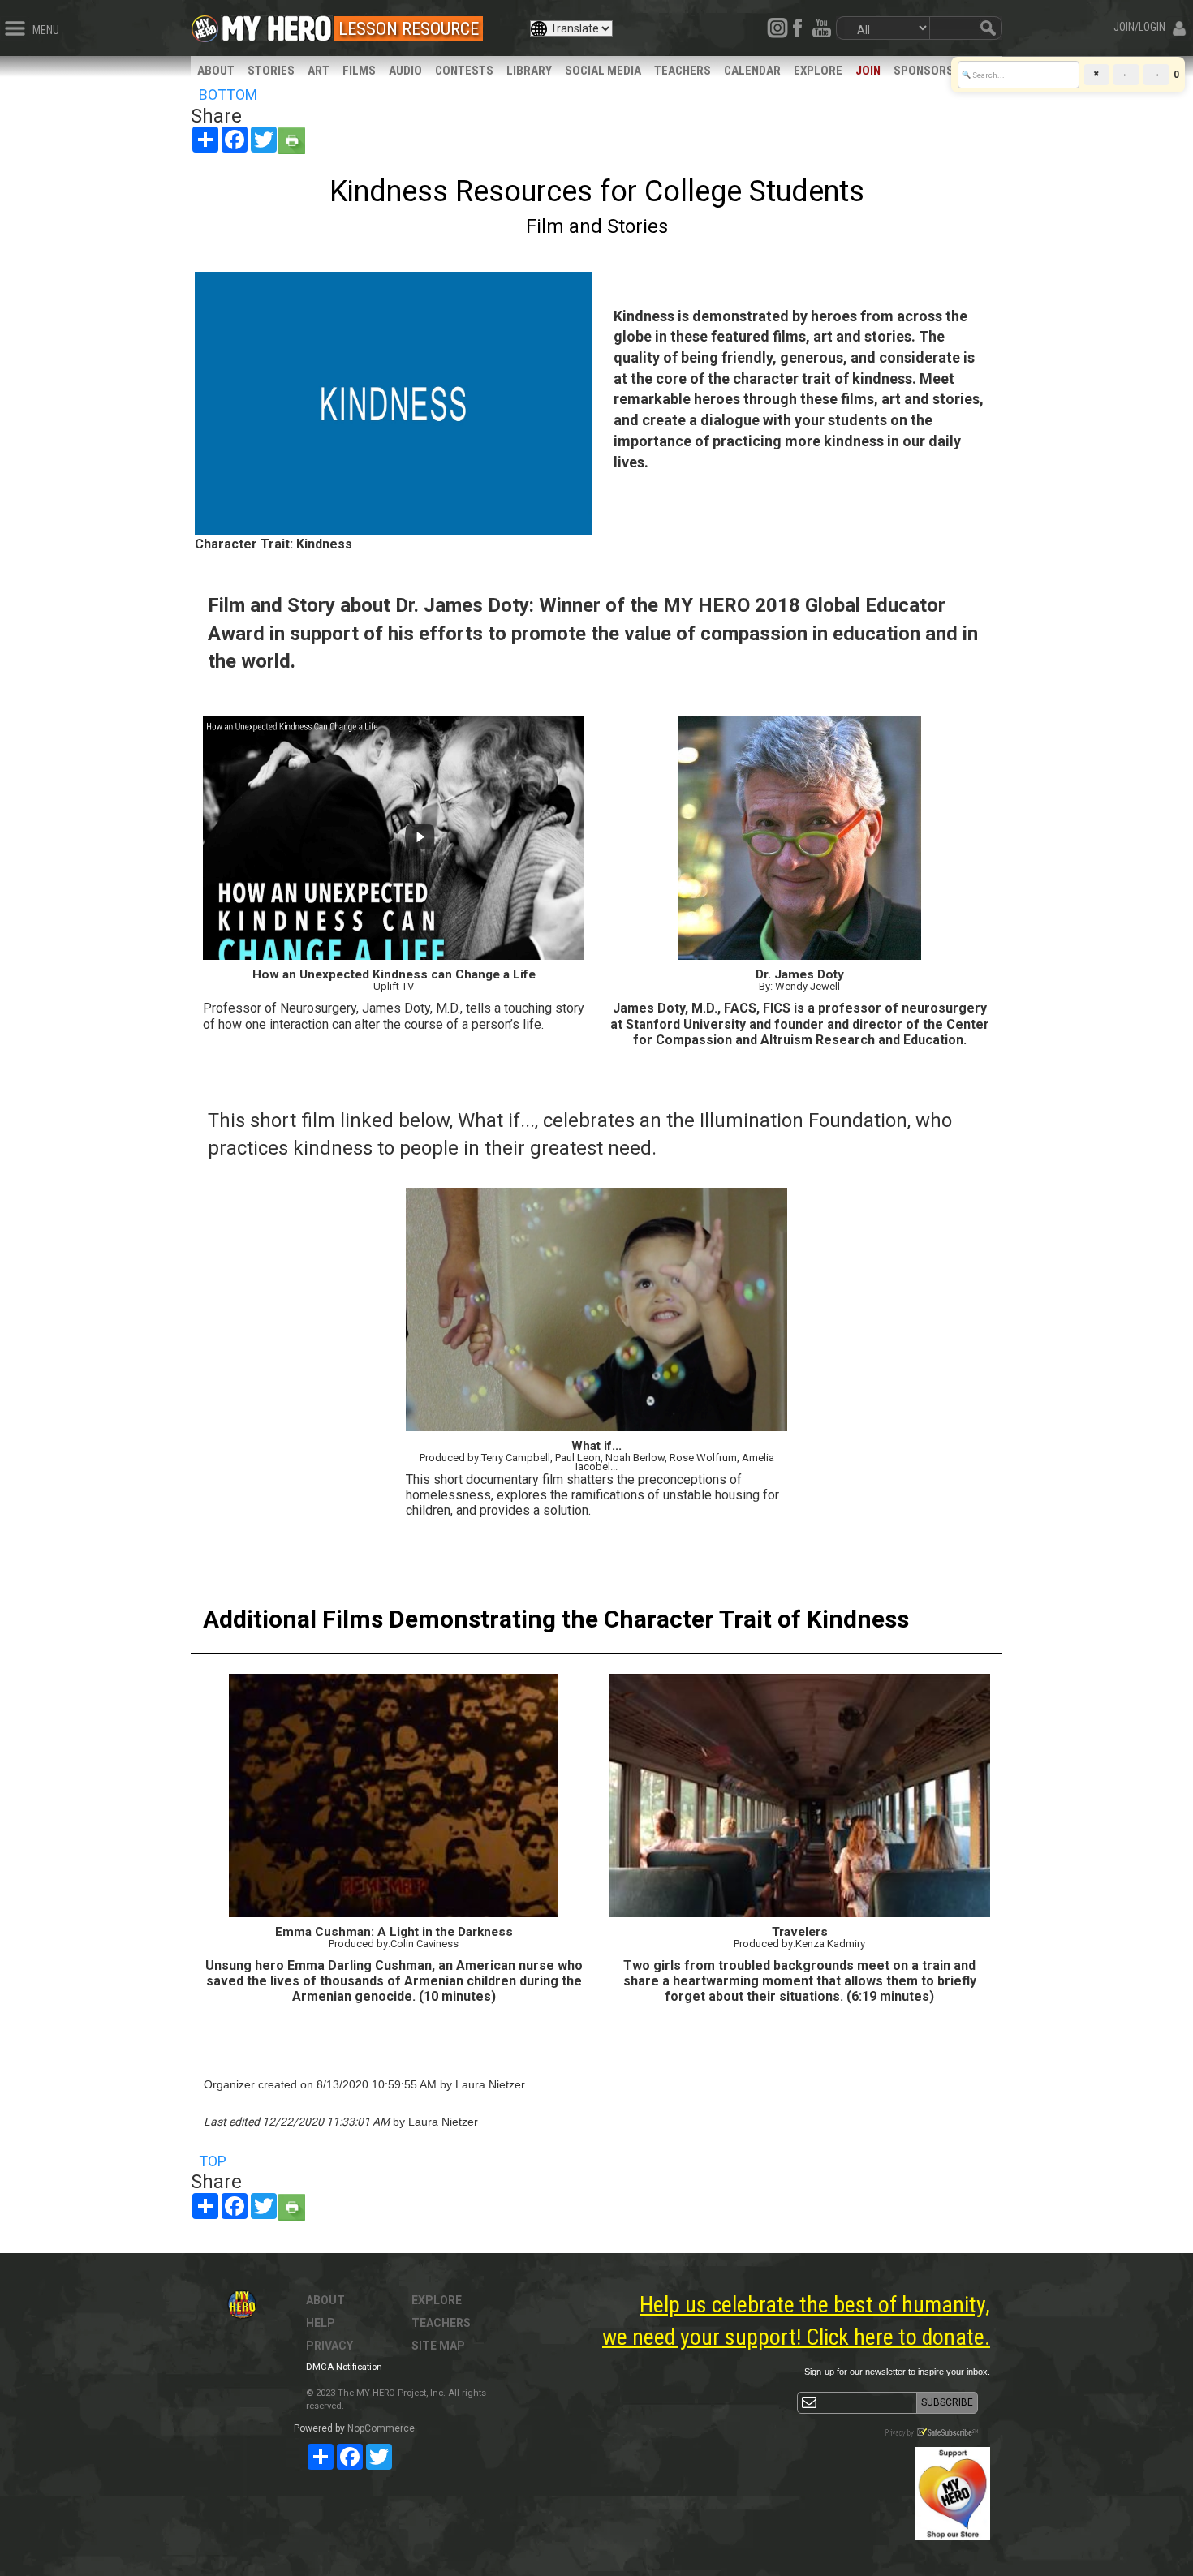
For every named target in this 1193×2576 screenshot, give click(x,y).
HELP (321, 2323)
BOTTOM (228, 95)
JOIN (868, 71)
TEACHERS (683, 71)
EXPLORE (818, 71)
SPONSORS (924, 71)
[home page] (277, 24)
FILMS (359, 71)
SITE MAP (438, 2346)
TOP (213, 2161)
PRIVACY (329, 2346)
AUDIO (405, 71)
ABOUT (216, 71)
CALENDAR (752, 71)
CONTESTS (464, 71)
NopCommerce (381, 2428)
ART (319, 71)
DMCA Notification (344, 2367)
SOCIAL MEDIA (603, 71)
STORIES (271, 71)
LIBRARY (529, 71)
